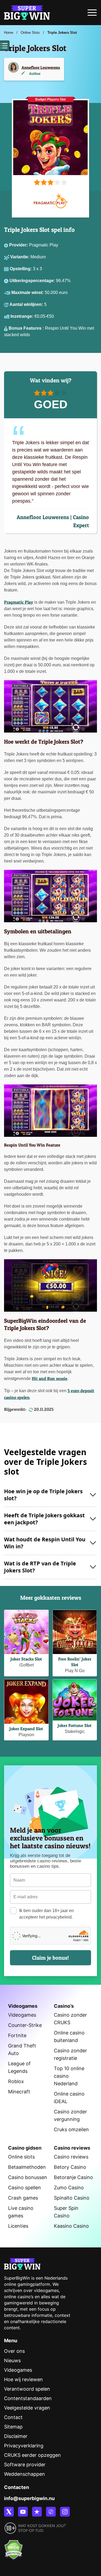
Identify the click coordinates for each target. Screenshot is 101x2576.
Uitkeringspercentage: (33, 281)
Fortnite (17, 2035)
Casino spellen (25, 2188)
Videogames (22, 2015)
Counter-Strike (25, 2025)
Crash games (23, 2198)
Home (9, 33)
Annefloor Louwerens (41, 67)
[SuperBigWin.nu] (27, 12)
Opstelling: (21, 269)
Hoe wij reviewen (23, 2379)
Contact (13, 2417)
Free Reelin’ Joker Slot (75, 1662)
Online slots (21, 2157)
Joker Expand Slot (26, 1729)
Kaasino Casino (71, 2226)
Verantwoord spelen (27, 2389)
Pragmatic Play (19, 602)
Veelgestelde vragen (27, 2408)
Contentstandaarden (28, 2398)
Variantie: (20, 257)
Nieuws (12, 2361)
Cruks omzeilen (71, 2129)
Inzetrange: (22, 316)
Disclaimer (16, 2436)
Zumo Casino (69, 2188)
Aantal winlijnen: (27, 304)
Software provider (25, 2465)
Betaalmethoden (27, 2167)
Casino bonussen (28, 2177)
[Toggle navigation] (92, 14)
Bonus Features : (27, 328)
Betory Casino (70, 2167)
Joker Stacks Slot (26, 1659)
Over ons (14, 2351)
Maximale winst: (28, 293)
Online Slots (30, 33)
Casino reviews (71, 2157)
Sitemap (13, 2427)
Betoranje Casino (73, 2177)
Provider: (19, 245)
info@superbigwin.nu (29, 2498)
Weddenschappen (25, 2474)
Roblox (16, 2081)
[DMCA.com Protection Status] (13, 2547)
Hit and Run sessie (50, 1378)
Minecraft (19, 2092)
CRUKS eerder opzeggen (32, 2455)
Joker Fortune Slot (75, 1725)
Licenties (18, 2226)
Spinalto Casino (72, 2198)
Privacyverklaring (24, 2446)
